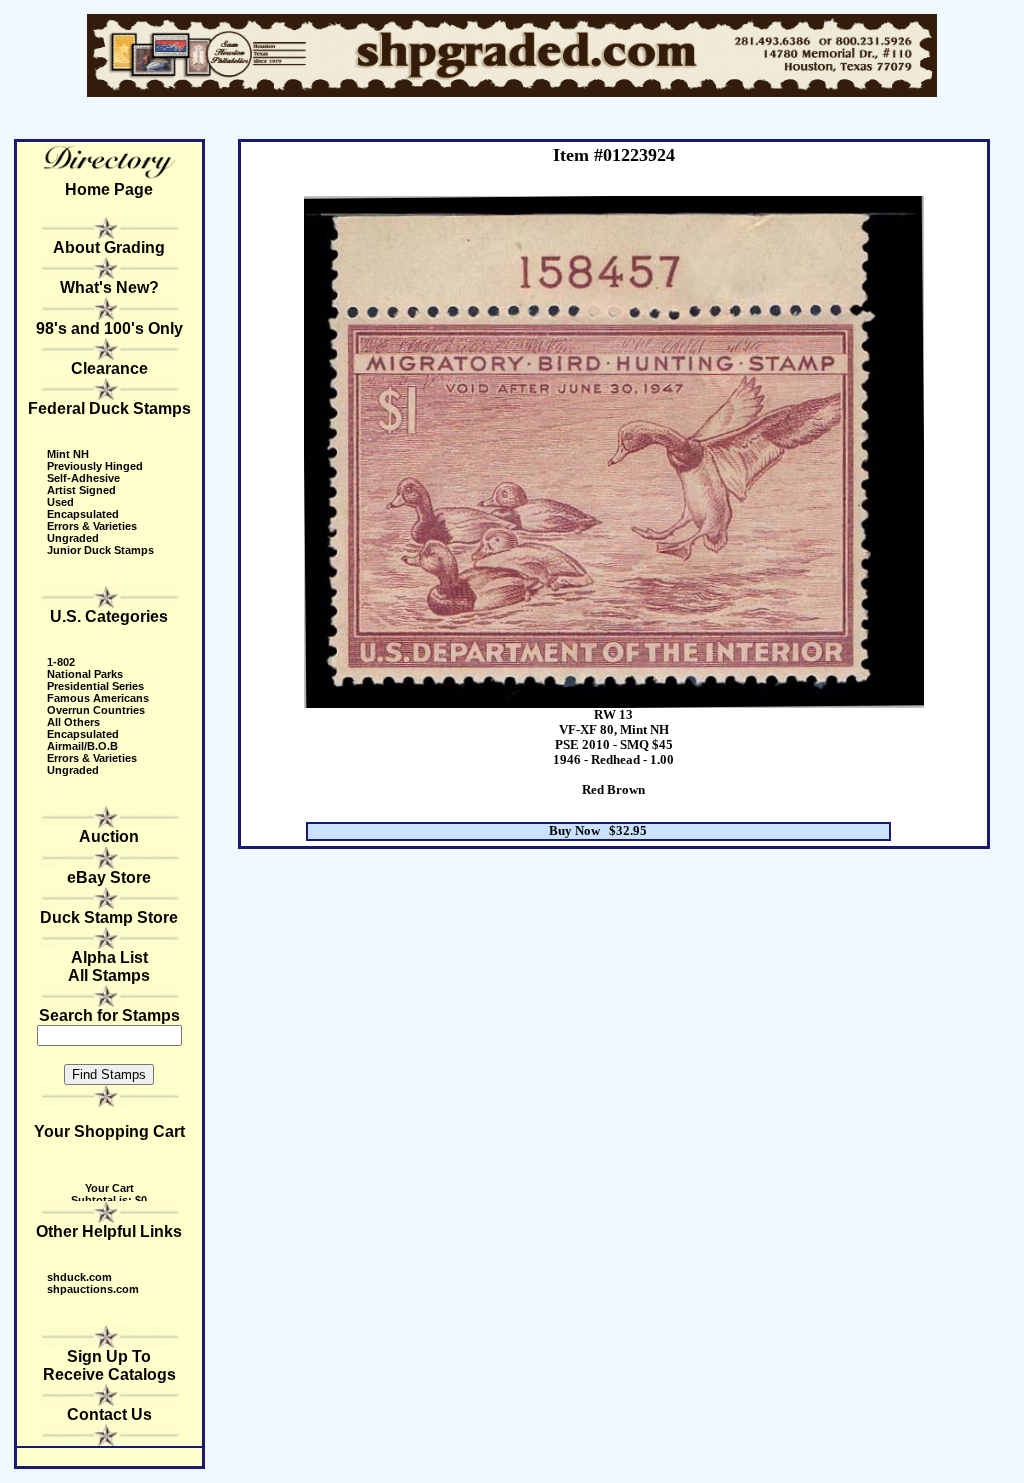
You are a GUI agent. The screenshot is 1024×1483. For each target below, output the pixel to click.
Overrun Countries (96, 710)
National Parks (85, 674)
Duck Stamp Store (109, 917)
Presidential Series (95, 686)
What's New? (109, 287)
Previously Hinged (95, 466)
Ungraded (73, 538)
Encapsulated (83, 514)
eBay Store (109, 877)
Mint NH (68, 454)
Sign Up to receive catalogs (109, 1365)
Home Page (109, 189)
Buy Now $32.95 (598, 831)
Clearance (109, 368)
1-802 (61, 662)
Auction (109, 836)
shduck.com (79, 1277)
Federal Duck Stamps (109, 408)
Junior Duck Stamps (100, 550)
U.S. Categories (109, 616)
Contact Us (109, 1414)
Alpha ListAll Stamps (109, 966)
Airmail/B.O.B (82, 746)
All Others (73, 722)
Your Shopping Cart (109, 1131)
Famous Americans (98, 698)
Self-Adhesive (83, 478)
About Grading (109, 247)
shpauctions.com (93, 1289)
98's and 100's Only (109, 328)
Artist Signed (81, 490)
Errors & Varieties (92, 526)
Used (60, 502)
